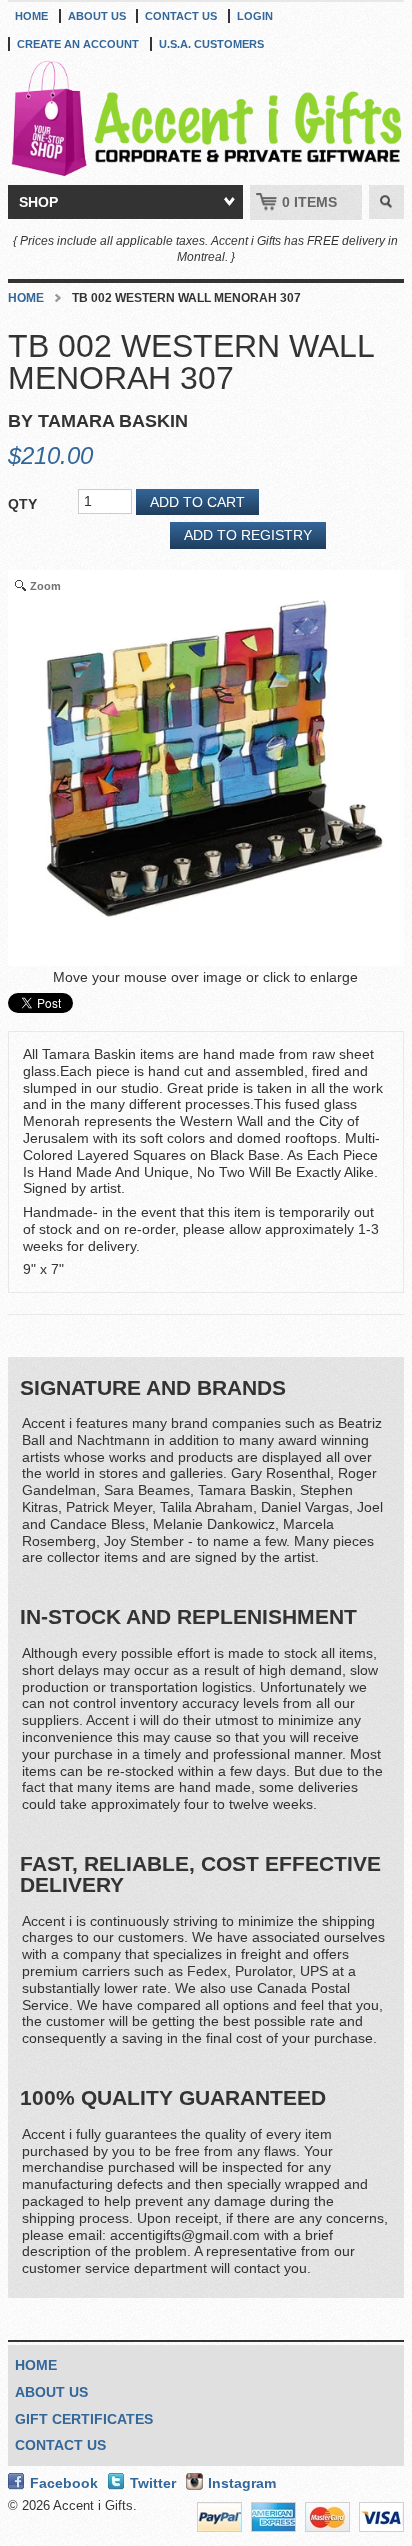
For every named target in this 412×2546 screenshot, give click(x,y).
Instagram (242, 2483)
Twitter (153, 2483)
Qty (22, 504)
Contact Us (181, 16)
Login (255, 16)
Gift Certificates (84, 2419)
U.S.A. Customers (211, 44)
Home (31, 16)
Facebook (64, 2483)
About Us (97, 16)
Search (386, 202)
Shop (38, 202)
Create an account (78, 44)
